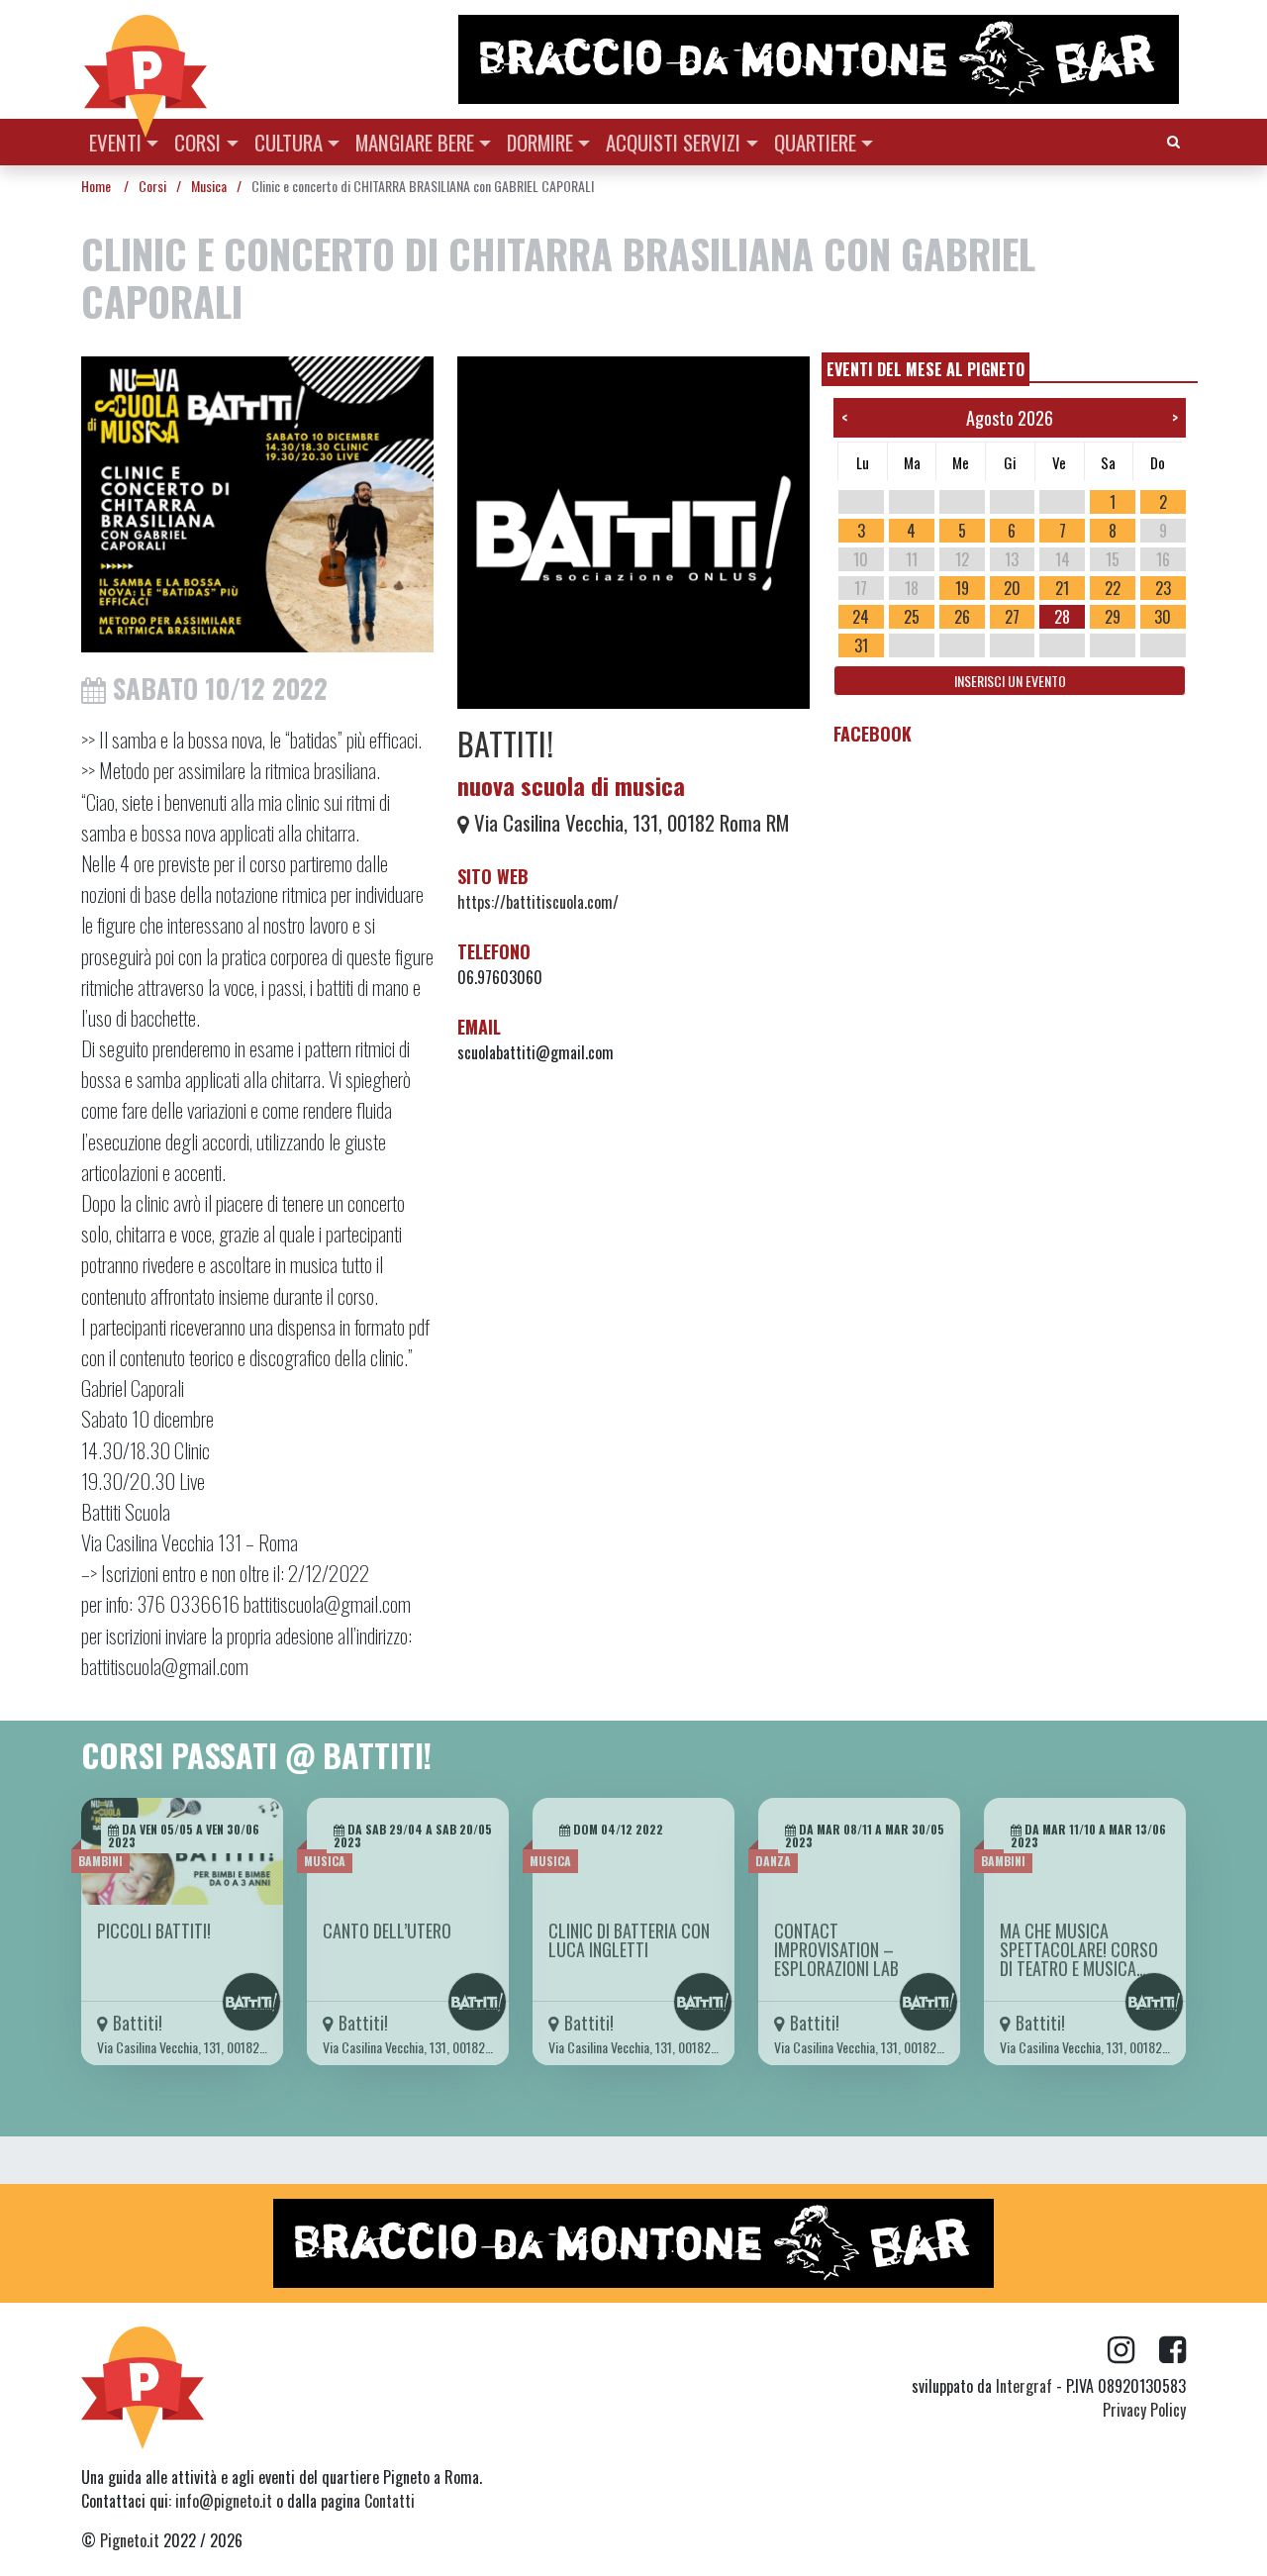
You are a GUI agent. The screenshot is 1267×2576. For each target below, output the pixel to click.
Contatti (390, 2501)
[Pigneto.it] (146, 59)
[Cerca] (1173, 140)
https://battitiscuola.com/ (538, 902)
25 (912, 617)
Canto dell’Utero (387, 1931)
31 (861, 645)
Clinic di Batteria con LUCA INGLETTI (629, 1940)
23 (1163, 588)
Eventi (115, 142)
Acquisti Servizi (673, 142)
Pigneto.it (130, 2540)
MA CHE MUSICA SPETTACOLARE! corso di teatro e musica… (1079, 1949)
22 (1113, 588)
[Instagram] (1133, 2350)
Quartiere (815, 142)
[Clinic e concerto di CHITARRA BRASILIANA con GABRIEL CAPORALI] (257, 510)
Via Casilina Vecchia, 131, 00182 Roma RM (629, 822)
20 (1012, 588)
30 (1163, 617)
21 (1062, 588)
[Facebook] (1172, 2350)
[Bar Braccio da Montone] (821, 59)
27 (1012, 617)
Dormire (540, 142)
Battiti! (505, 743)
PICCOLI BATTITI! (154, 1931)
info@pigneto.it (224, 2501)
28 (1062, 617)
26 (962, 617)
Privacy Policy (1144, 2410)
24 (861, 617)
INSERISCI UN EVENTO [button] (1010, 681)
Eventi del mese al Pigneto (926, 369)
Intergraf (1024, 2386)
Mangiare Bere (415, 142)
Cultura (289, 142)
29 (1113, 617)
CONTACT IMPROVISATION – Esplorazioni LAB (836, 1949)
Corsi (197, 142)
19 (962, 588)
